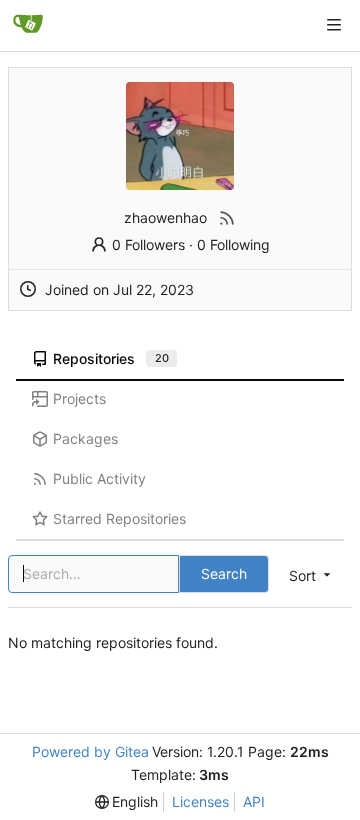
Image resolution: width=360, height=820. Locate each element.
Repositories (111, 358)
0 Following (233, 244)
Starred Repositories (119, 518)
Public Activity (99, 478)
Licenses (200, 801)
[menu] (127, 802)
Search (224, 573)
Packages (85, 438)
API (254, 801)
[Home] (28, 25)
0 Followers (148, 244)
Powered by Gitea (90, 751)
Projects (79, 398)
